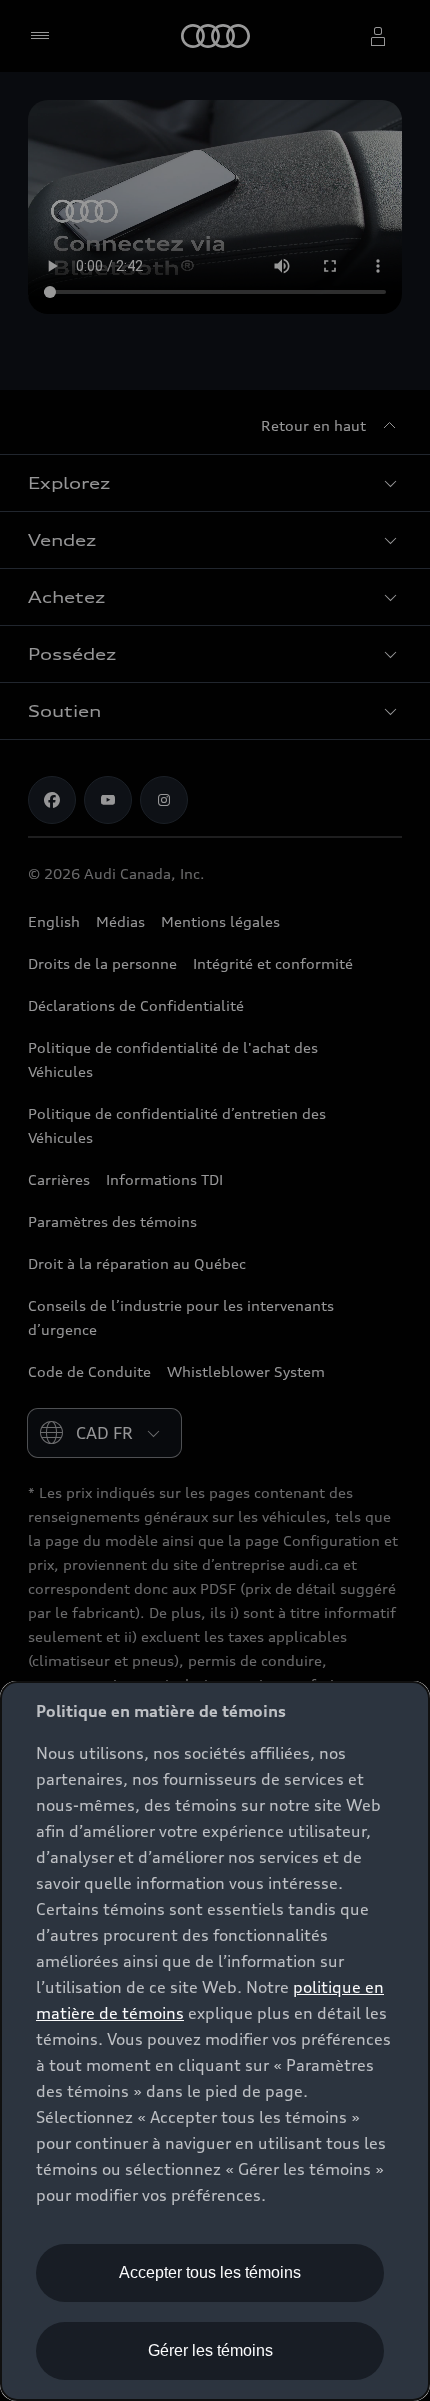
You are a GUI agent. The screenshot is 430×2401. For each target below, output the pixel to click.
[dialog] (215, 2041)
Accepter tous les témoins (210, 2272)
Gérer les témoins (210, 2350)
